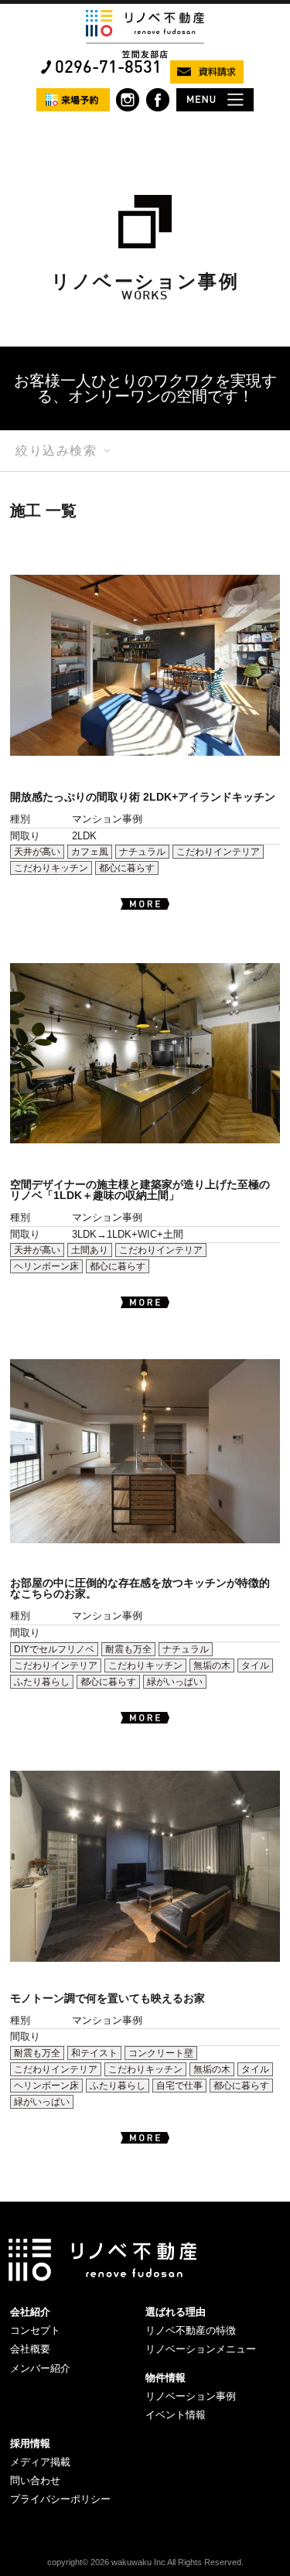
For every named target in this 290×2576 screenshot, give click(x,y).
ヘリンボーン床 (46, 1266)
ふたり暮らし (42, 1682)
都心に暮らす (127, 868)
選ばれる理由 (176, 2312)
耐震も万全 (128, 1649)
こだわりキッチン (51, 868)
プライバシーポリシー (60, 2499)
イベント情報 (176, 2415)
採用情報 (30, 2443)
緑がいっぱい (175, 1682)
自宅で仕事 (179, 2086)
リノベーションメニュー (201, 2349)
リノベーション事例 (191, 2396)
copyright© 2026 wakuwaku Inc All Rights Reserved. (145, 2562)
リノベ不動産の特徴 (191, 2330)
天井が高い (37, 852)
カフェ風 (90, 852)
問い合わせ (35, 2480)
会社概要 (30, 2349)
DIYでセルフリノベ (54, 1649)
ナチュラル (142, 852)
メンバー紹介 (40, 2368)
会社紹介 (30, 2312)
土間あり (90, 1250)
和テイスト (94, 2053)
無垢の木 (212, 1666)
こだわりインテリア (218, 852)
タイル (255, 1666)
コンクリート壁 (161, 2053)
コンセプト (35, 2330)
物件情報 (165, 2378)
